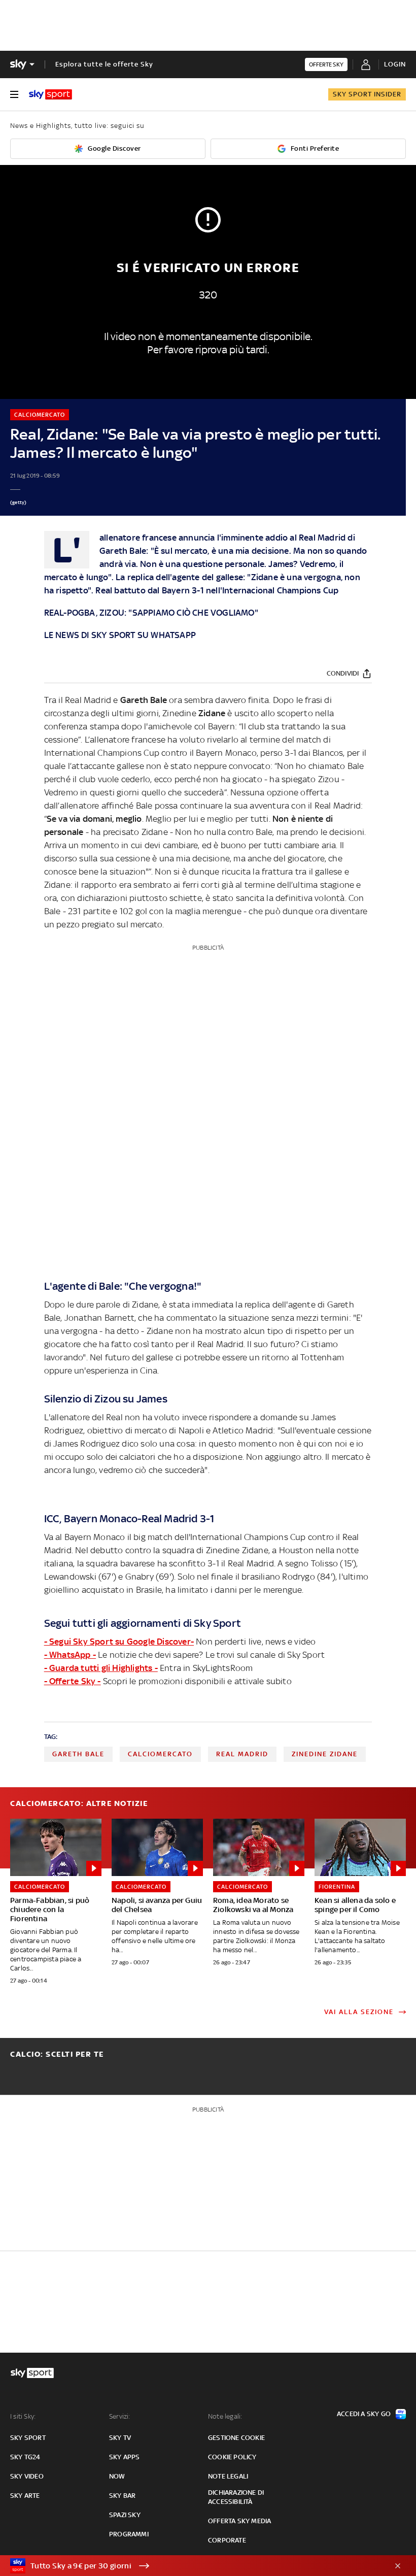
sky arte (25, 2496)
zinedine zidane (325, 1754)
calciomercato (160, 1754)
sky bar (122, 2496)
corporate (227, 2540)
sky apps (125, 2457)
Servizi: (120, 2416)
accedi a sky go (364, 2414)
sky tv (120, 2438)
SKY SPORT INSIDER (367, 94)
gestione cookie (236, 2438)
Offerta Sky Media (239, 2521)
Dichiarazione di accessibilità (236, 2497)
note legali (228, 2476)
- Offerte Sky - (73, 1681)
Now (117, 2476)
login (395, 64)
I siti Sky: (23, 2416)
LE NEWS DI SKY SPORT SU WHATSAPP (120, 635)
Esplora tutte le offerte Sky (104, 64)
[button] (192, 2566)
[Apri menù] (14, 94)
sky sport (28, 2438)
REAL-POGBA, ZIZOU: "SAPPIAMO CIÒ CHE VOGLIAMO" (151, 613)
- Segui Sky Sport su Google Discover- (119, 1642)
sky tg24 (25, 2457)
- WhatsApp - (70, 1655)
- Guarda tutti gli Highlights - (101, 1668)
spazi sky (125, 2515)
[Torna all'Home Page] (50, 94)
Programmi (129, 2534)
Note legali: (225, 2416)
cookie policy (232, 2457)
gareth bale (78, 1754)
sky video (27, 2476)
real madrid (242, 1754)
